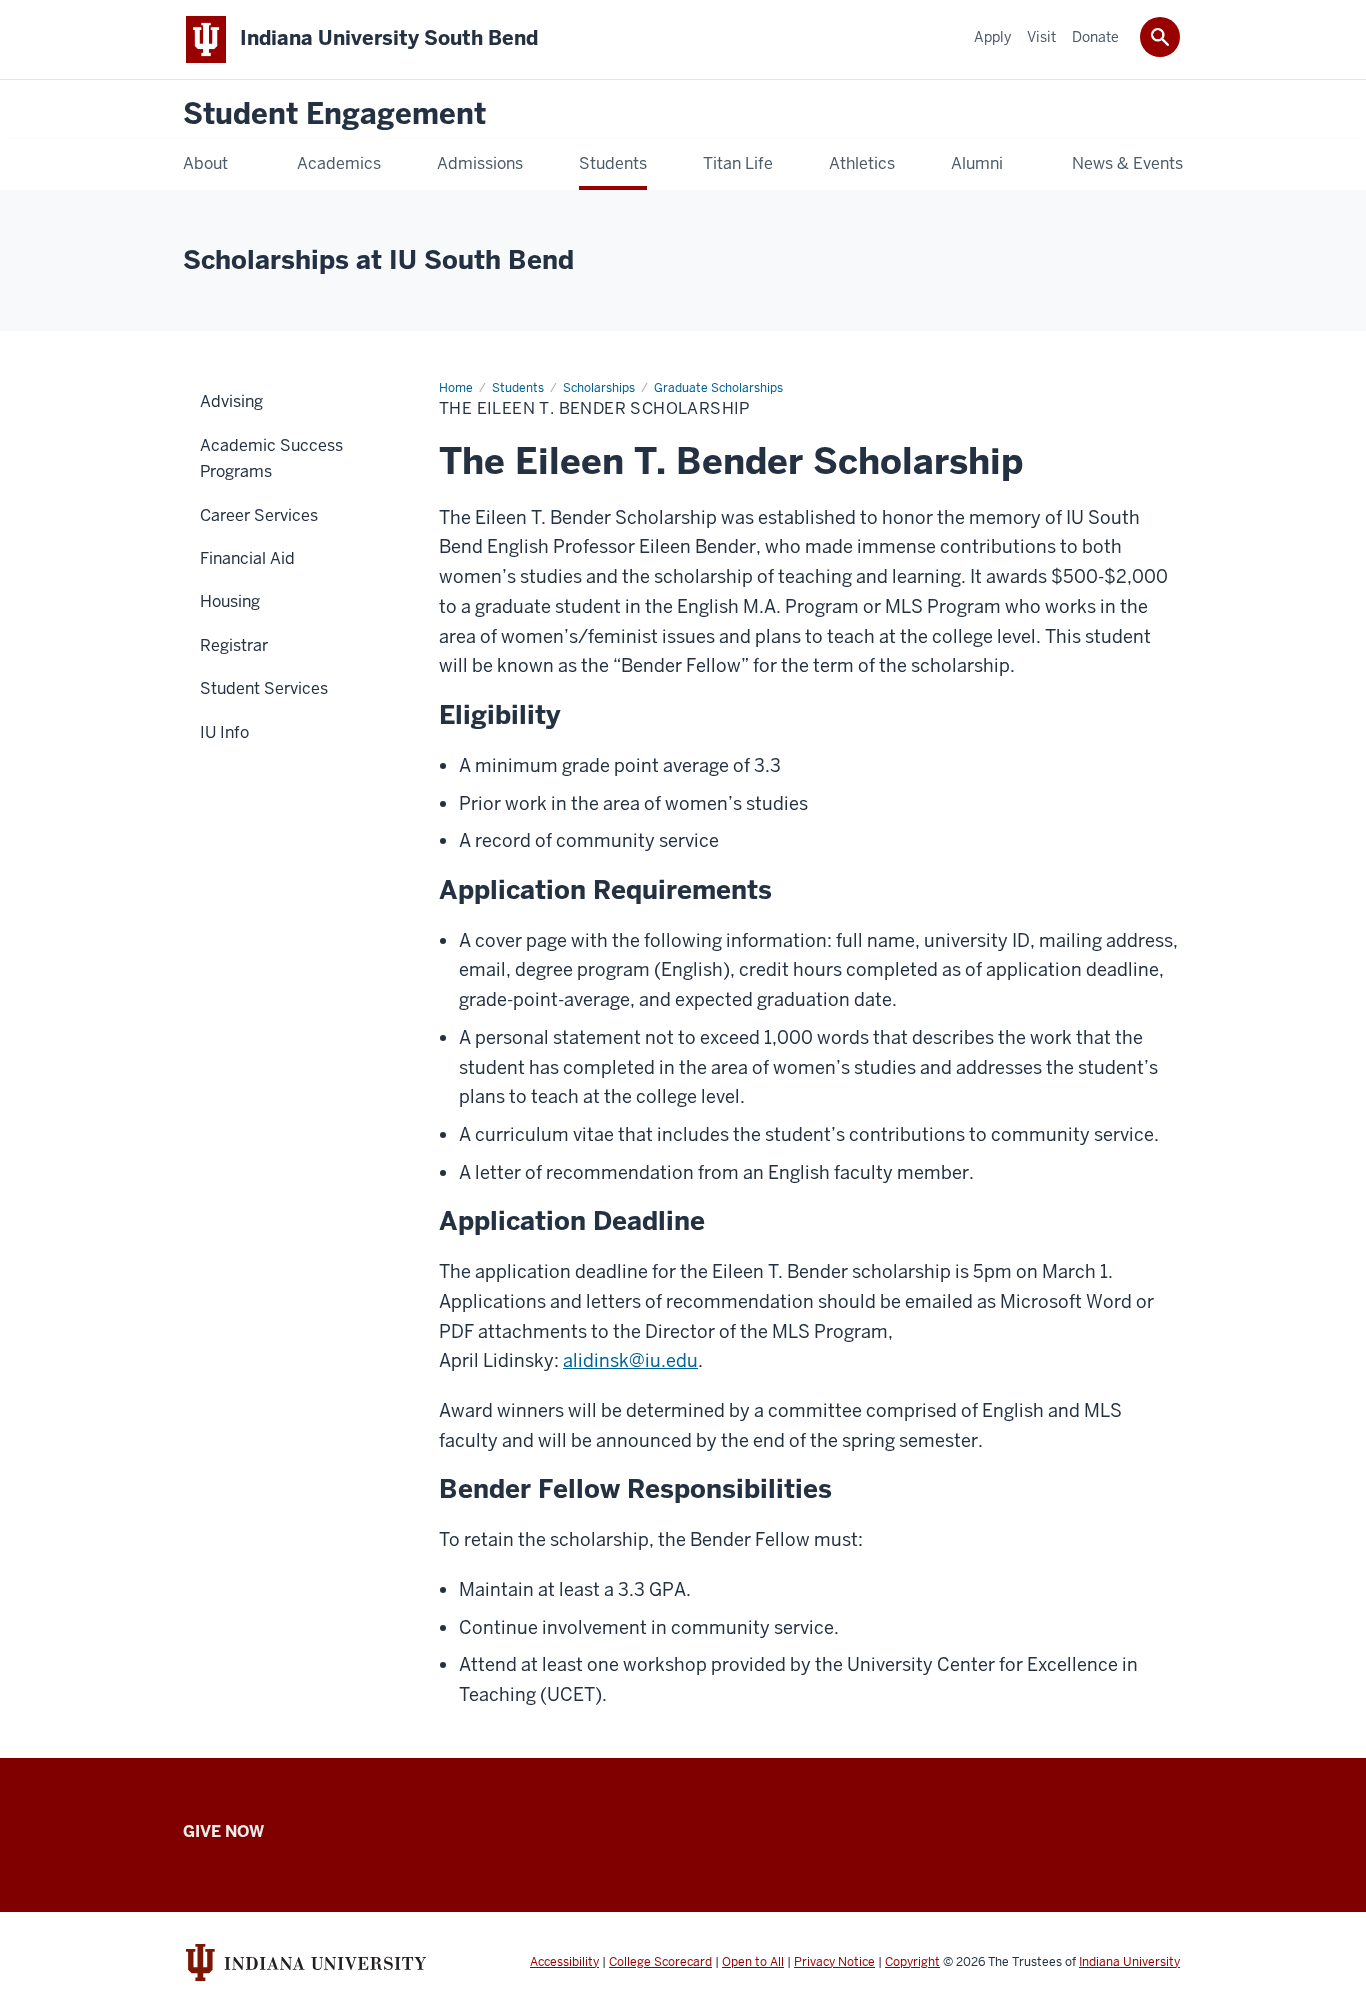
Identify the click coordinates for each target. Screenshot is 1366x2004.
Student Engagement (334, 114)
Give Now (223, 1831)
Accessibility (564, 1962)
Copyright (912, 1962)
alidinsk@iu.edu (630, 1360)
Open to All (753, 1962)
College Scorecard (660, 1962)
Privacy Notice (834, 1962)
